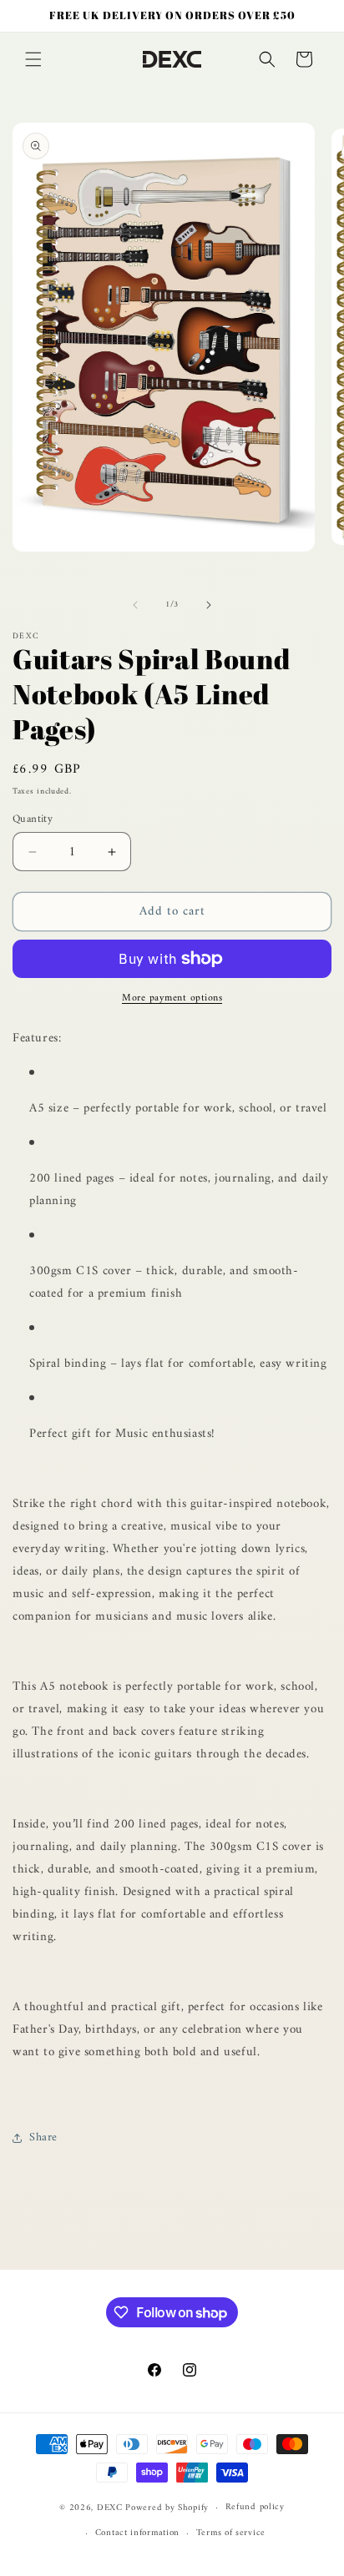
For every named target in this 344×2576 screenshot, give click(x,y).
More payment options (172, 999)
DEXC (110, 2508)
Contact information (137, 2533)
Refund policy (255, 2507)
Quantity (33, 819)
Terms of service (231, 2533)
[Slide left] (135, 605)
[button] (33, 59)
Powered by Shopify (167, 2508)
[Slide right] (209, 605)
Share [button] (43, 2137)
